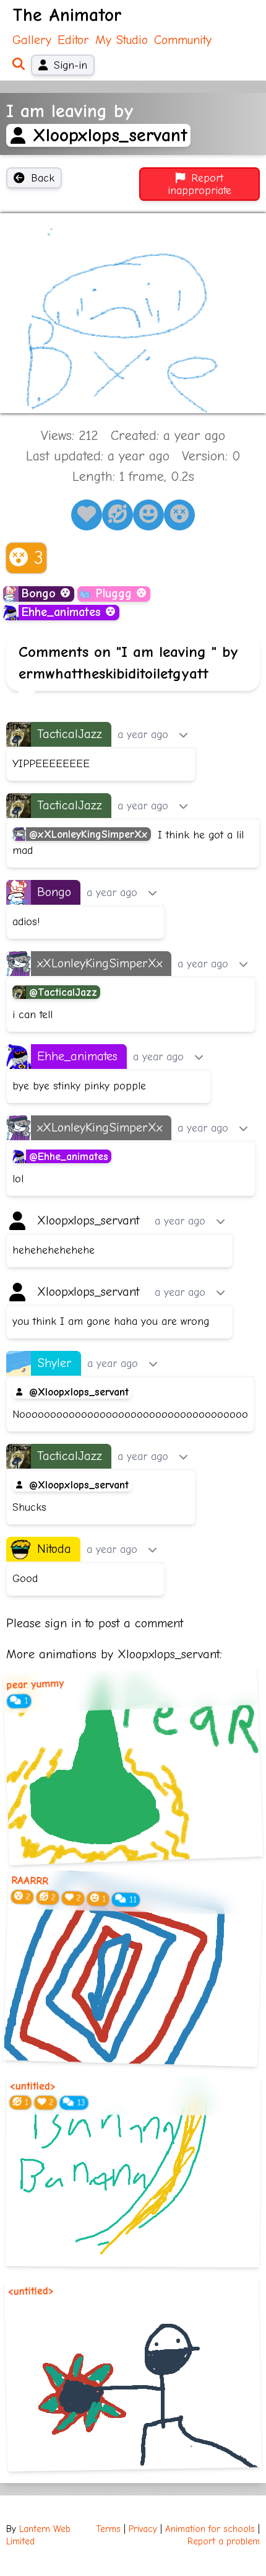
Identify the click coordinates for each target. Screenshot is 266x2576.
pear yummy (35, 1684)
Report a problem (224, 2542)
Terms (109, 2529)
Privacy (143, 2529)
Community (183, 40)
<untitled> (33, 2086)
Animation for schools (210, 2529)
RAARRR (30, 1881)
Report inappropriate (199, 184)
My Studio (122, 40)
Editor (73, 40)
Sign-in (71, 65)
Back (43, 178)
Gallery (32, 40)
